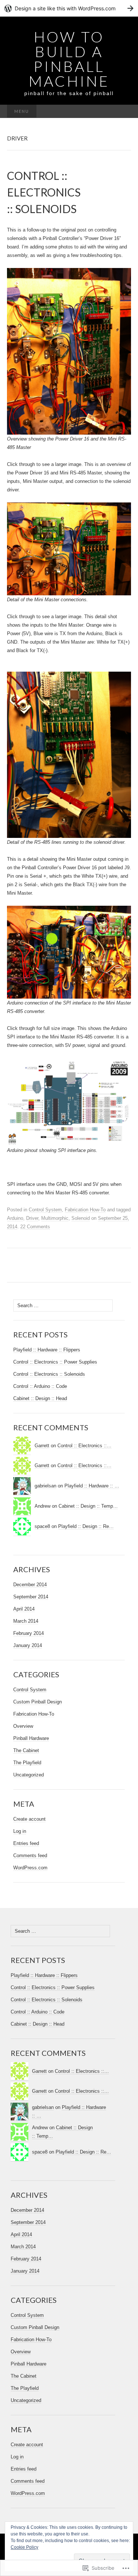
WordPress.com (30, 1868)
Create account (29, 1819)
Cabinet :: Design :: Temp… (88, 1506)
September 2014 (31, 1597)
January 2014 (28, 1645)
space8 (42, 1526)
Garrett (42, 1446)
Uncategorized (29, 1775)
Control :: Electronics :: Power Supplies (55, 1362)
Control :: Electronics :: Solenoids (49, 1374)
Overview (23, 1726)
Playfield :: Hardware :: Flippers (47, 1350)
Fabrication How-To (85, 1210)
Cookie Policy (24, 2547)
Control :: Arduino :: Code (40, 1386)
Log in (20, 1831)
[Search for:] (123, 112)
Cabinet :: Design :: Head (40, 1398)
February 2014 (29, 1633)
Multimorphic (55, 1218)
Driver (32, 1218)
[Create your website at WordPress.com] (69, 8)
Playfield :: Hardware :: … (92, 1486)
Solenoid (81, 1218)
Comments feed (30, 1856)
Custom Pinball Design (38, 1702)
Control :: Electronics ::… (84, 1446)
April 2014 (24, 1609)
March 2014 (26, 1621)
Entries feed (26, 1843)
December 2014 (30, 1585)
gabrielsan (45, 1486)
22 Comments (35, 1227)
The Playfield (27, 1763)
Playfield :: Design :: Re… (86, 1526)
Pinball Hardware (31, 1738)
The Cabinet (26, 1750)
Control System (45, 1210)
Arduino (15, 1218)
